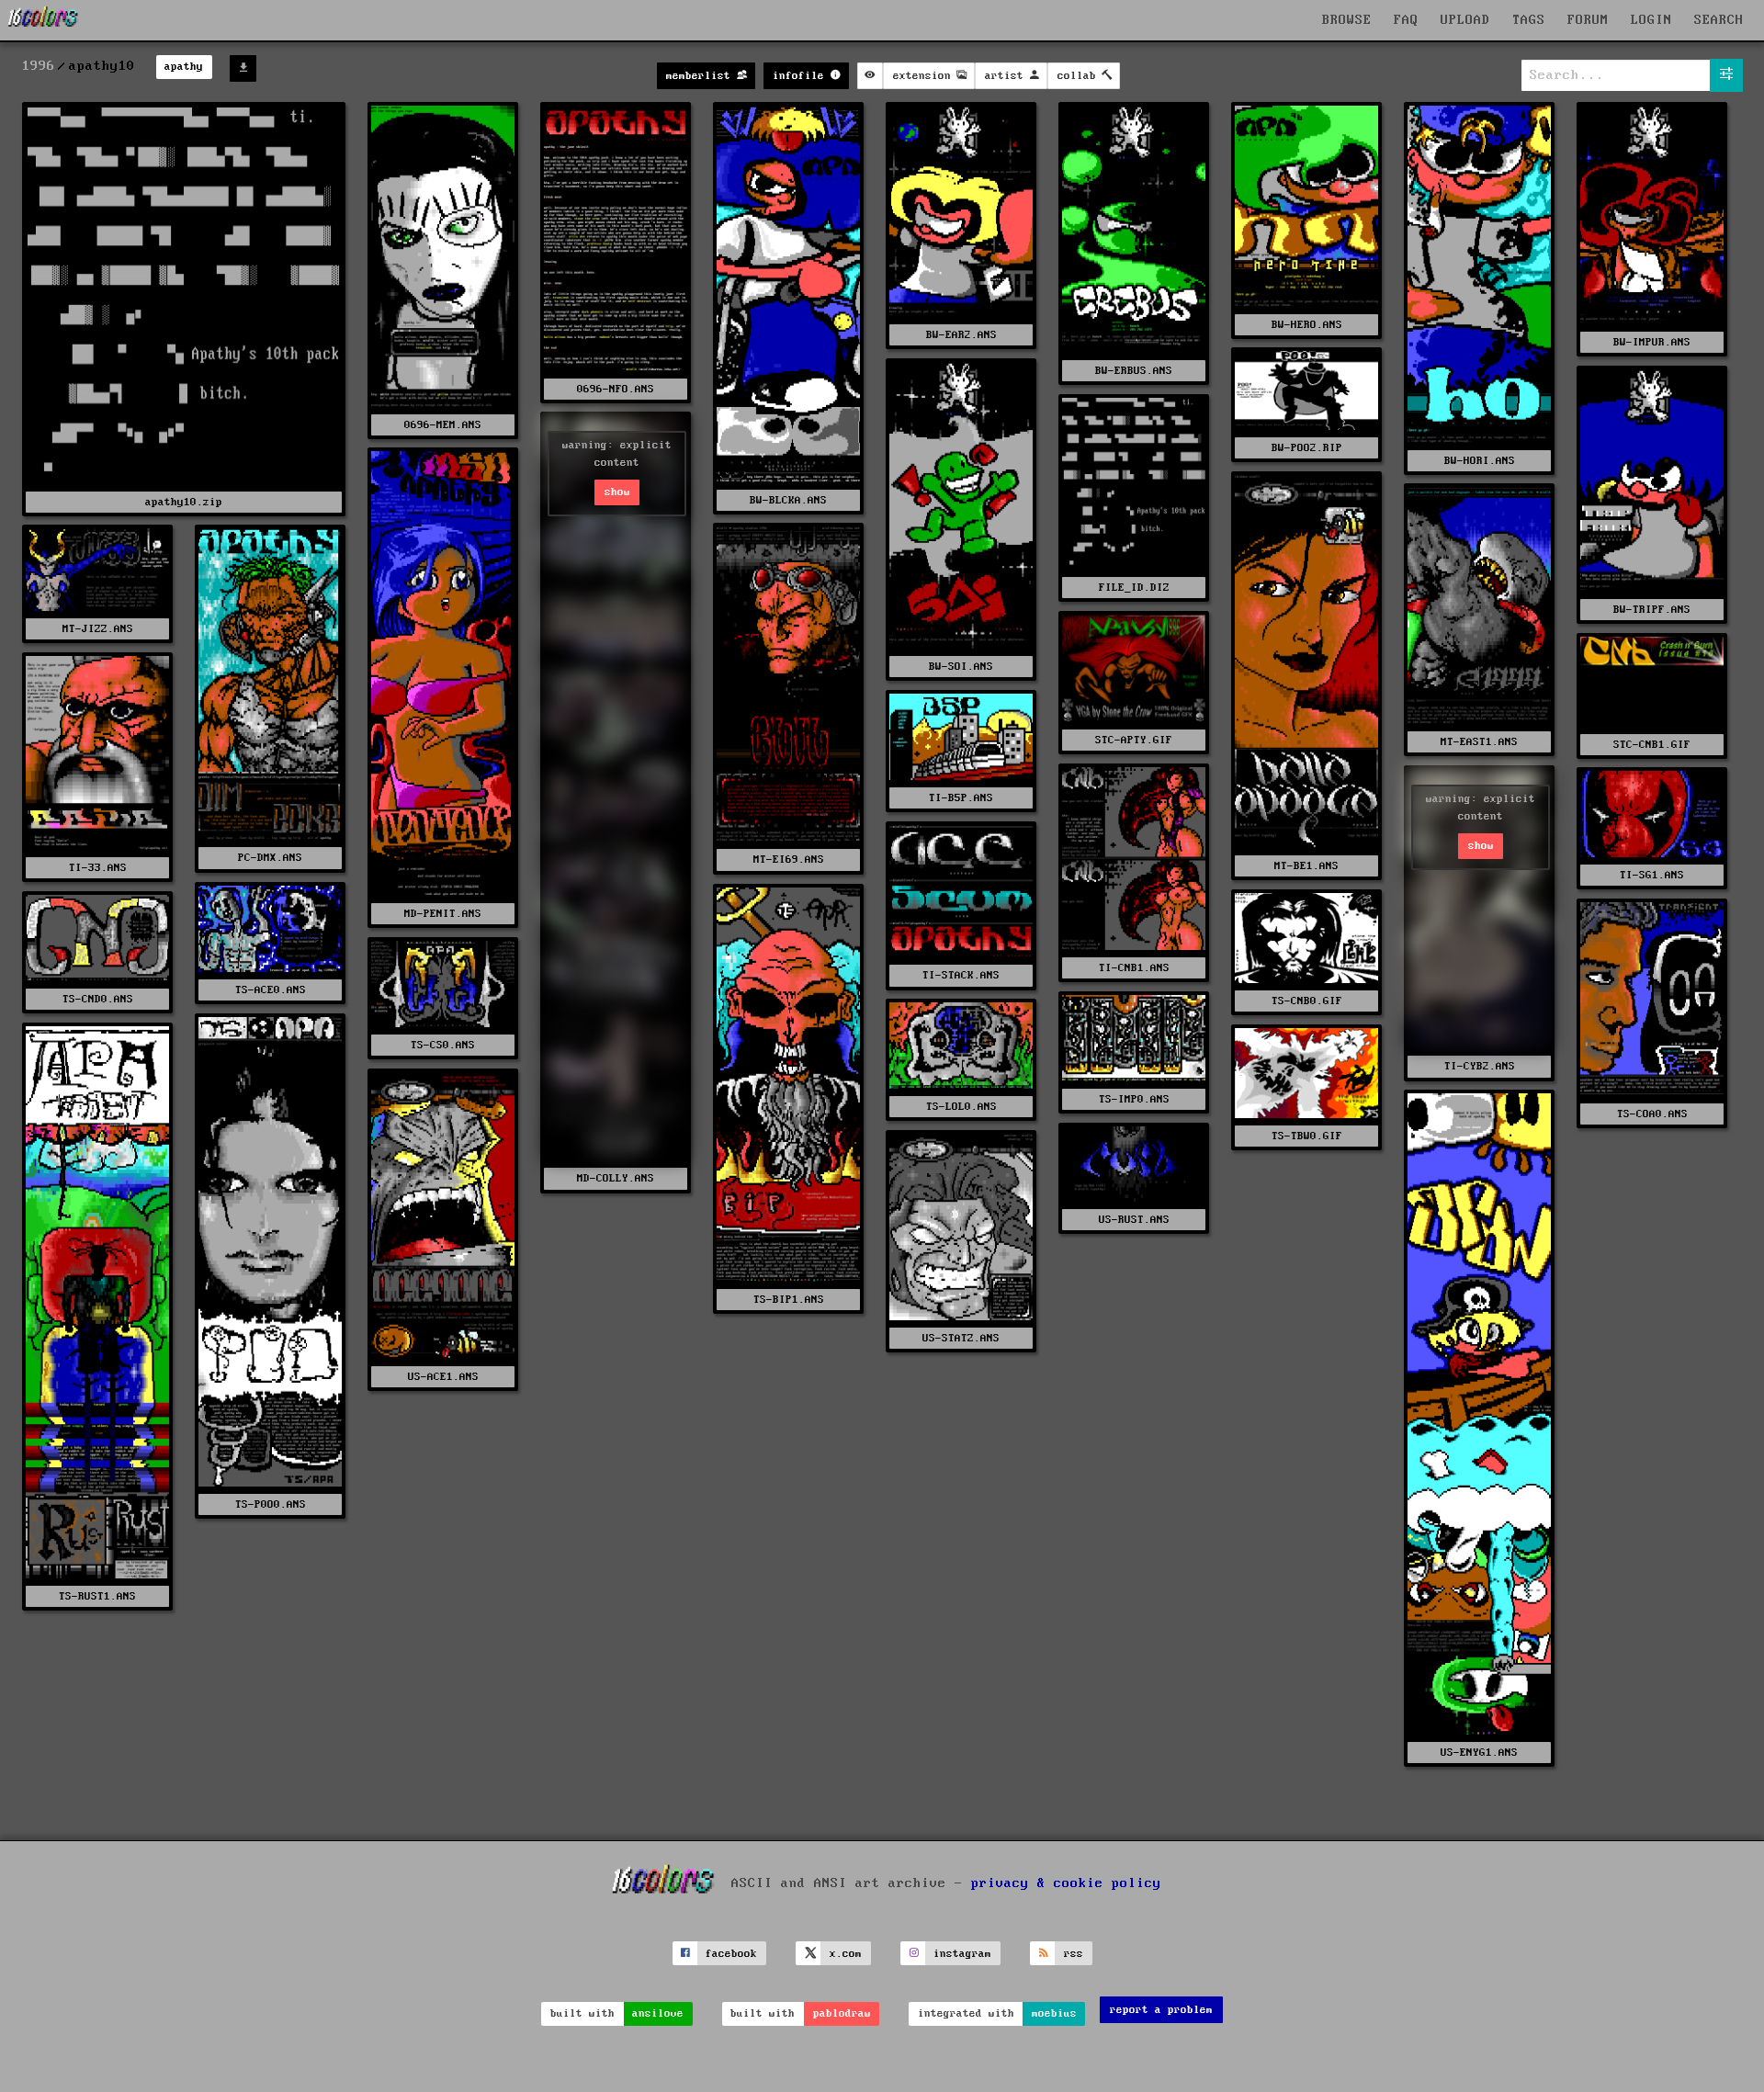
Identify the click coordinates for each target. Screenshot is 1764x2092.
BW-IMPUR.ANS (1652, 342)
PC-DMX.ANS (270, 858)
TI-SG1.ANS (1652, 875)
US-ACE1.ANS (443, 1377)
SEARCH (1719, 20)
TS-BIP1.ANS (789, 1300)
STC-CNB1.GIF (1652, 745)
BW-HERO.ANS (1307, 325)
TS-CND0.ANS (98, 999)
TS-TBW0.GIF (1307, 1136)
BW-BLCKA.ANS (788, 500)
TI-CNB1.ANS (1134, 968)
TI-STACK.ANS (961, 975)
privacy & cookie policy (1066, 1883)
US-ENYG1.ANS (1479, 1753)
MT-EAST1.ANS (1479, 742)
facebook (731, 1954)
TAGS (1529, 20)
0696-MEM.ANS (443, 425)
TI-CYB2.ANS (1480, 1066)
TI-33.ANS (98, 868)
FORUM (1588, 20)
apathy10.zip (184, 502)
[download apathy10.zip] (243, 68)
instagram (962, 1954)
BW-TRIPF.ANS (1652, 610)
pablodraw (842, 2013)
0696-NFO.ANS (616, 389)
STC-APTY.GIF (1134, 740)
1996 (39, 66)
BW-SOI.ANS (961, 667)
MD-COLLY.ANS (616, 1178)
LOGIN (1651, 20)
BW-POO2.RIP (1307, 448)
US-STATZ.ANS (961, 1338)
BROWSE (1347, 20)
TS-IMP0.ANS (1134, 1099)
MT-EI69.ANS (789, 859)
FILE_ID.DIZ (1134, 588)
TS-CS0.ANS (443, 1045)
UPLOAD (1465, 20)
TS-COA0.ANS (1652, 1114)
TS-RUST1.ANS (97, 1596)
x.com (846, 1954)
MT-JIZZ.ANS (98, 629)
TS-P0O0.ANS (271, 1504)
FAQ (1406, 20)
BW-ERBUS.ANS (1134, 371)
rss (1074, 1954)
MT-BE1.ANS (1306, 866)
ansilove (658, 2013)
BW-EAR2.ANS (961, 335)
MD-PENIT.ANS (443, 914)
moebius (1054, 2013)
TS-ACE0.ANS (271, 990)
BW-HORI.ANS (1480, 461)
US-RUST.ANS (1134, 1220)
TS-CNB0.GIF (1307, 1001)
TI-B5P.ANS (961, 798)
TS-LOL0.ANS (961, 1107)
